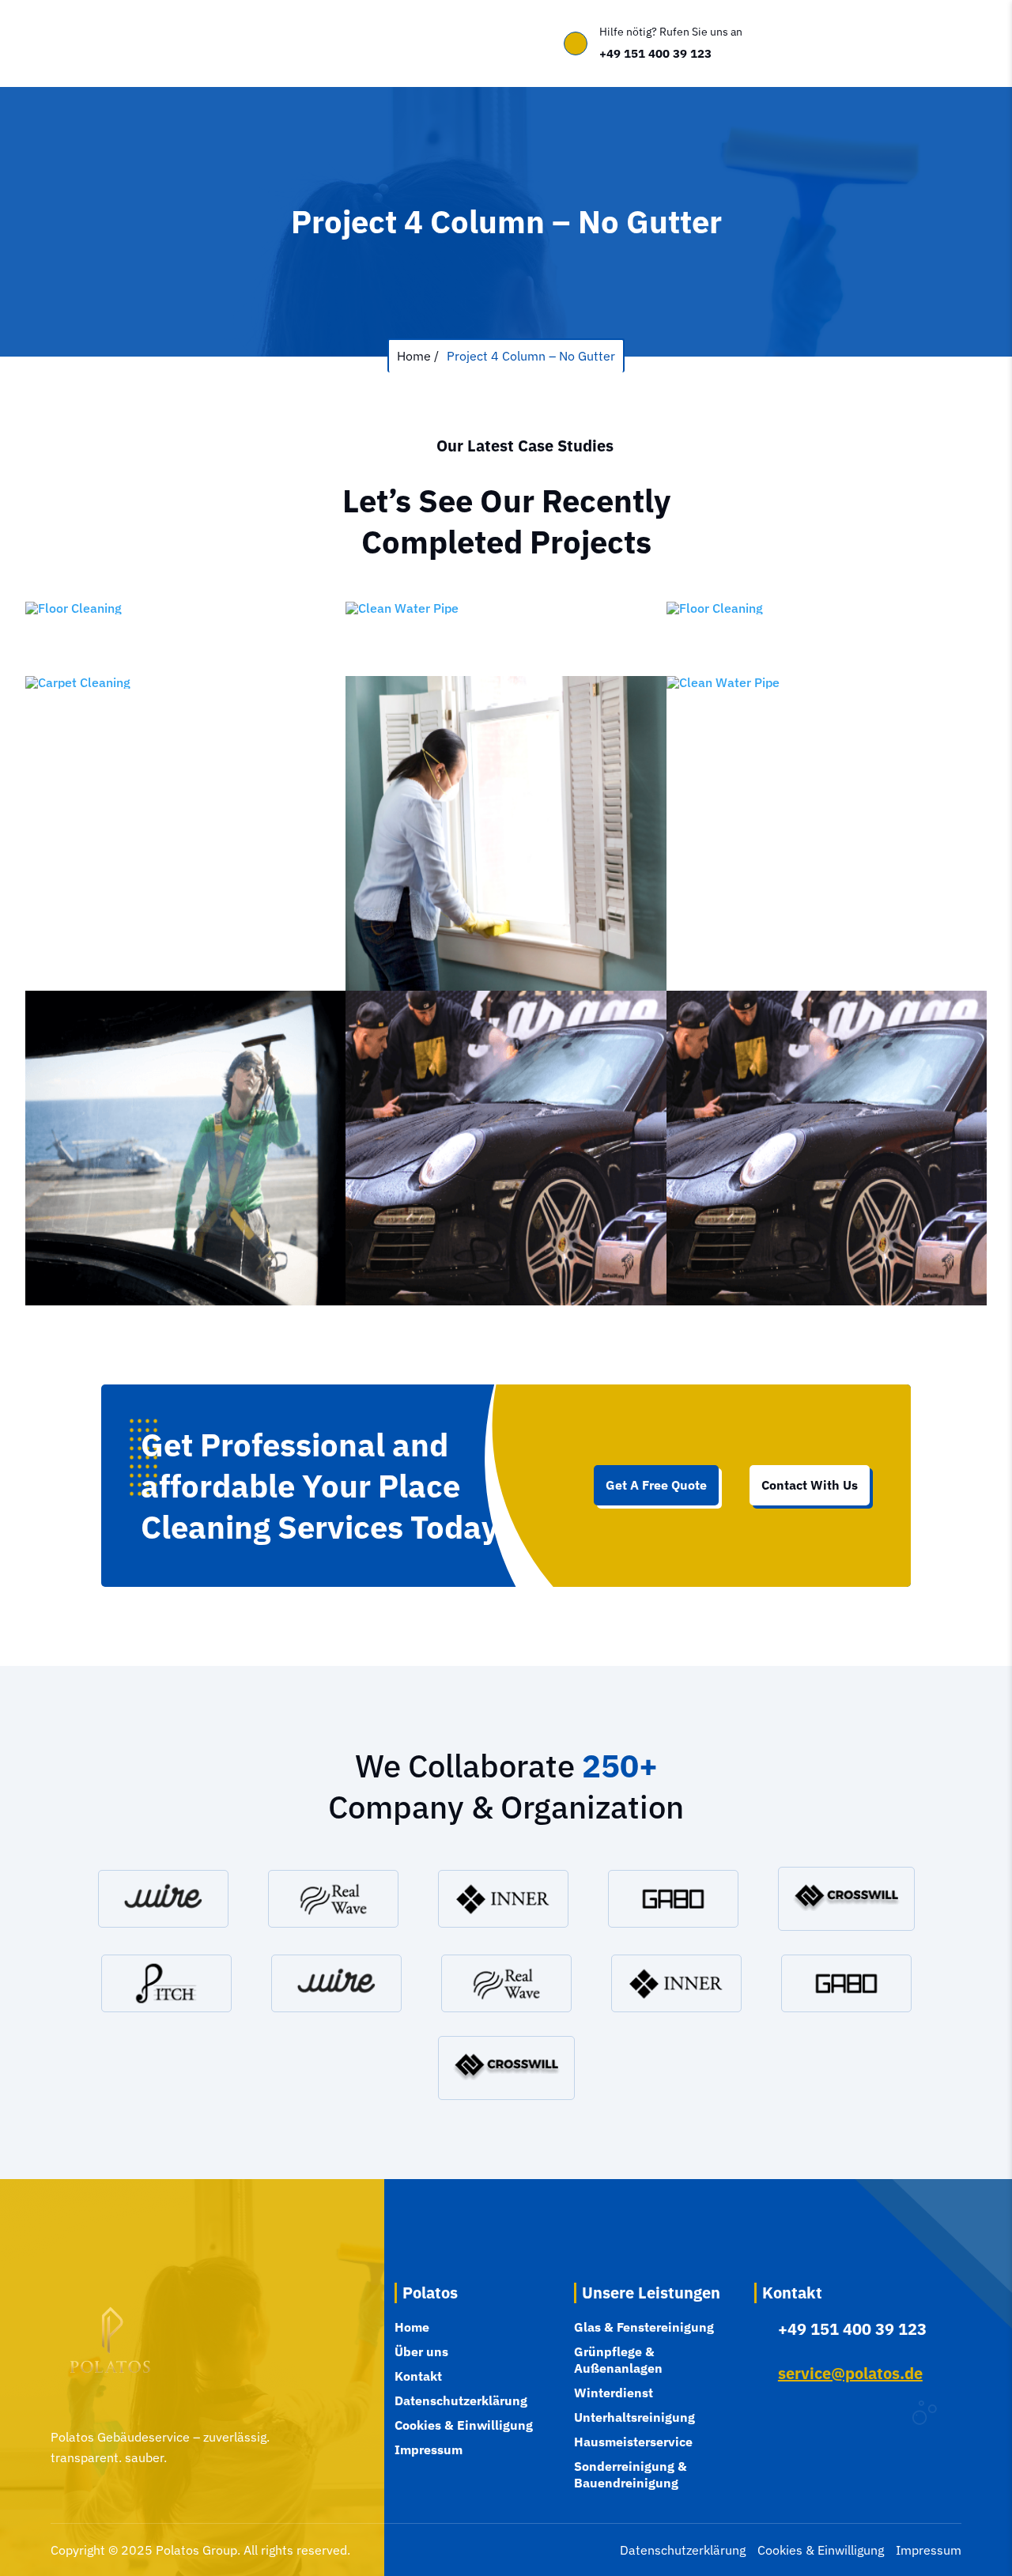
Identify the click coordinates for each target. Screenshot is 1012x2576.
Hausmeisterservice (633, 2442)
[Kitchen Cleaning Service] (827, 833)
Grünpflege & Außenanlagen (618, 2360)
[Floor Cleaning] (185, 639)
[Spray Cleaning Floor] (827, 639)
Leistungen (245, 44)
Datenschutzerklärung (461, 2400)
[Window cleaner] (506, 1148)
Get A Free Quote (656, 1485)
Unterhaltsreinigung (634, 2417)
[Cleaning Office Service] (506, 833)
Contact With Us (810, 1485)
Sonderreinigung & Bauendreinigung (631, 2474)
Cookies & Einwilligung (464, 2425)
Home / (418, 356)
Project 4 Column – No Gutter (531, 356)
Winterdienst (614, 2393)
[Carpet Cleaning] (185, 833)
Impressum (429, 2449)
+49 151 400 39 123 (655, 53)
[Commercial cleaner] (185, 1148)
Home (119, 44)
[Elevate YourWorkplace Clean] (827, 1148)
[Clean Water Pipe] (506, 639)
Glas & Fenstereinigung (644, 2327)
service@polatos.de (850, 2373)
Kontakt (325, 44)
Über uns (175, 44)
